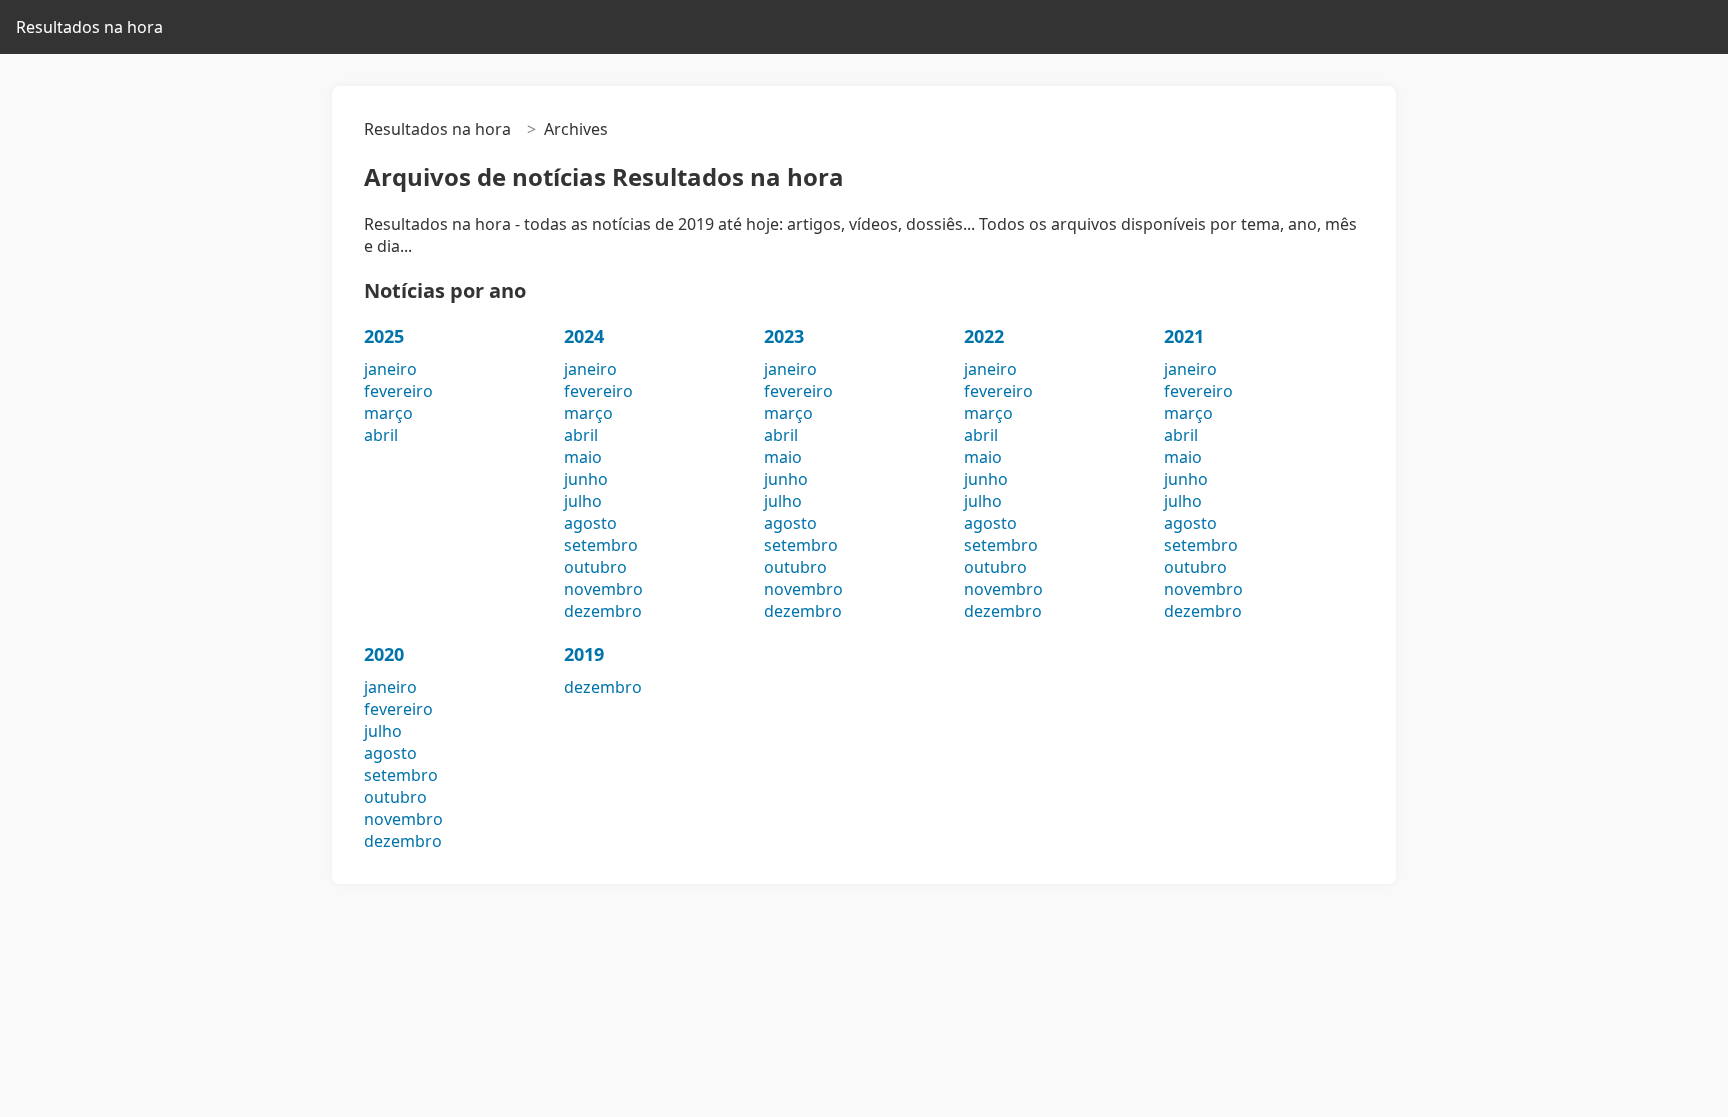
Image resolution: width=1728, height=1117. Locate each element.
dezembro (603, 611)
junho (586, 479)
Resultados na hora (89, 27)
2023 (784, 336)
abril (381, 435)
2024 (584, 336)
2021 (1184, 336)
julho (583, 501)
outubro (595, 567)
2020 (384, 654)
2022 (984, 336)
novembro (603, 589)
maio (583, 457)
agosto (590, 523)
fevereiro (398, 391)
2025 (384, 336)
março (388, 413)
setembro (601, 545)
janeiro (390, 369)
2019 (584, 654)
